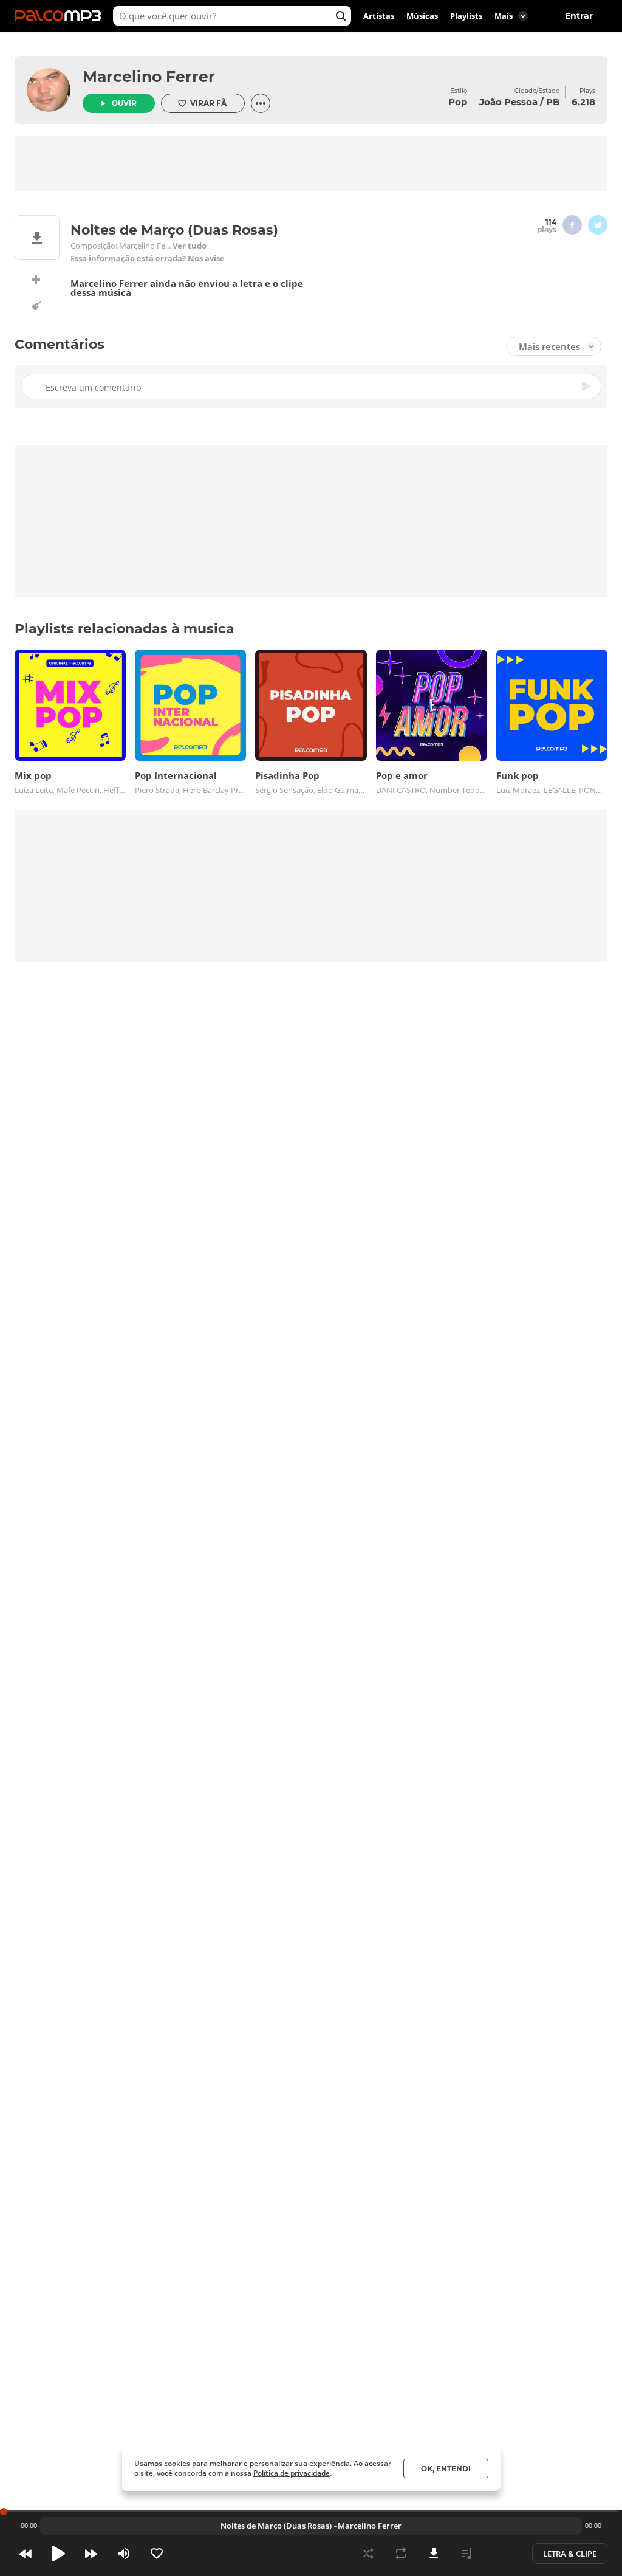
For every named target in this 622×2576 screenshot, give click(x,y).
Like (157, 2554)
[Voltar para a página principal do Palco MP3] (61, 16)
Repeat (401, 2554)
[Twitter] (598, 225)
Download (434, 2554)
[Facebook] (572, 225)
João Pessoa (508, 102)
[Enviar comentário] (587, 386)
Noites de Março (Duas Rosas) (276, 2526)
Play (58, 2554)
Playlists (466, 16)
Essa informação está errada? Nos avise (148, 259)
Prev (26, 2554)
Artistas (379, 16)
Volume (124, 2554)
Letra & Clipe (570, 2554)
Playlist (466, 2554)
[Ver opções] (261, 103)
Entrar (579, 16)
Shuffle (368, 2554)
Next (91, 2554)
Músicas (422, 16)
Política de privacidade (292, 2473)
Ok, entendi (446, 2469)
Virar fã (208, 103)
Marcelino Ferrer (149, 77)
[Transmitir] (499, 2554)
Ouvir (124, 103)
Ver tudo (190, 246)
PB (553, 102)
